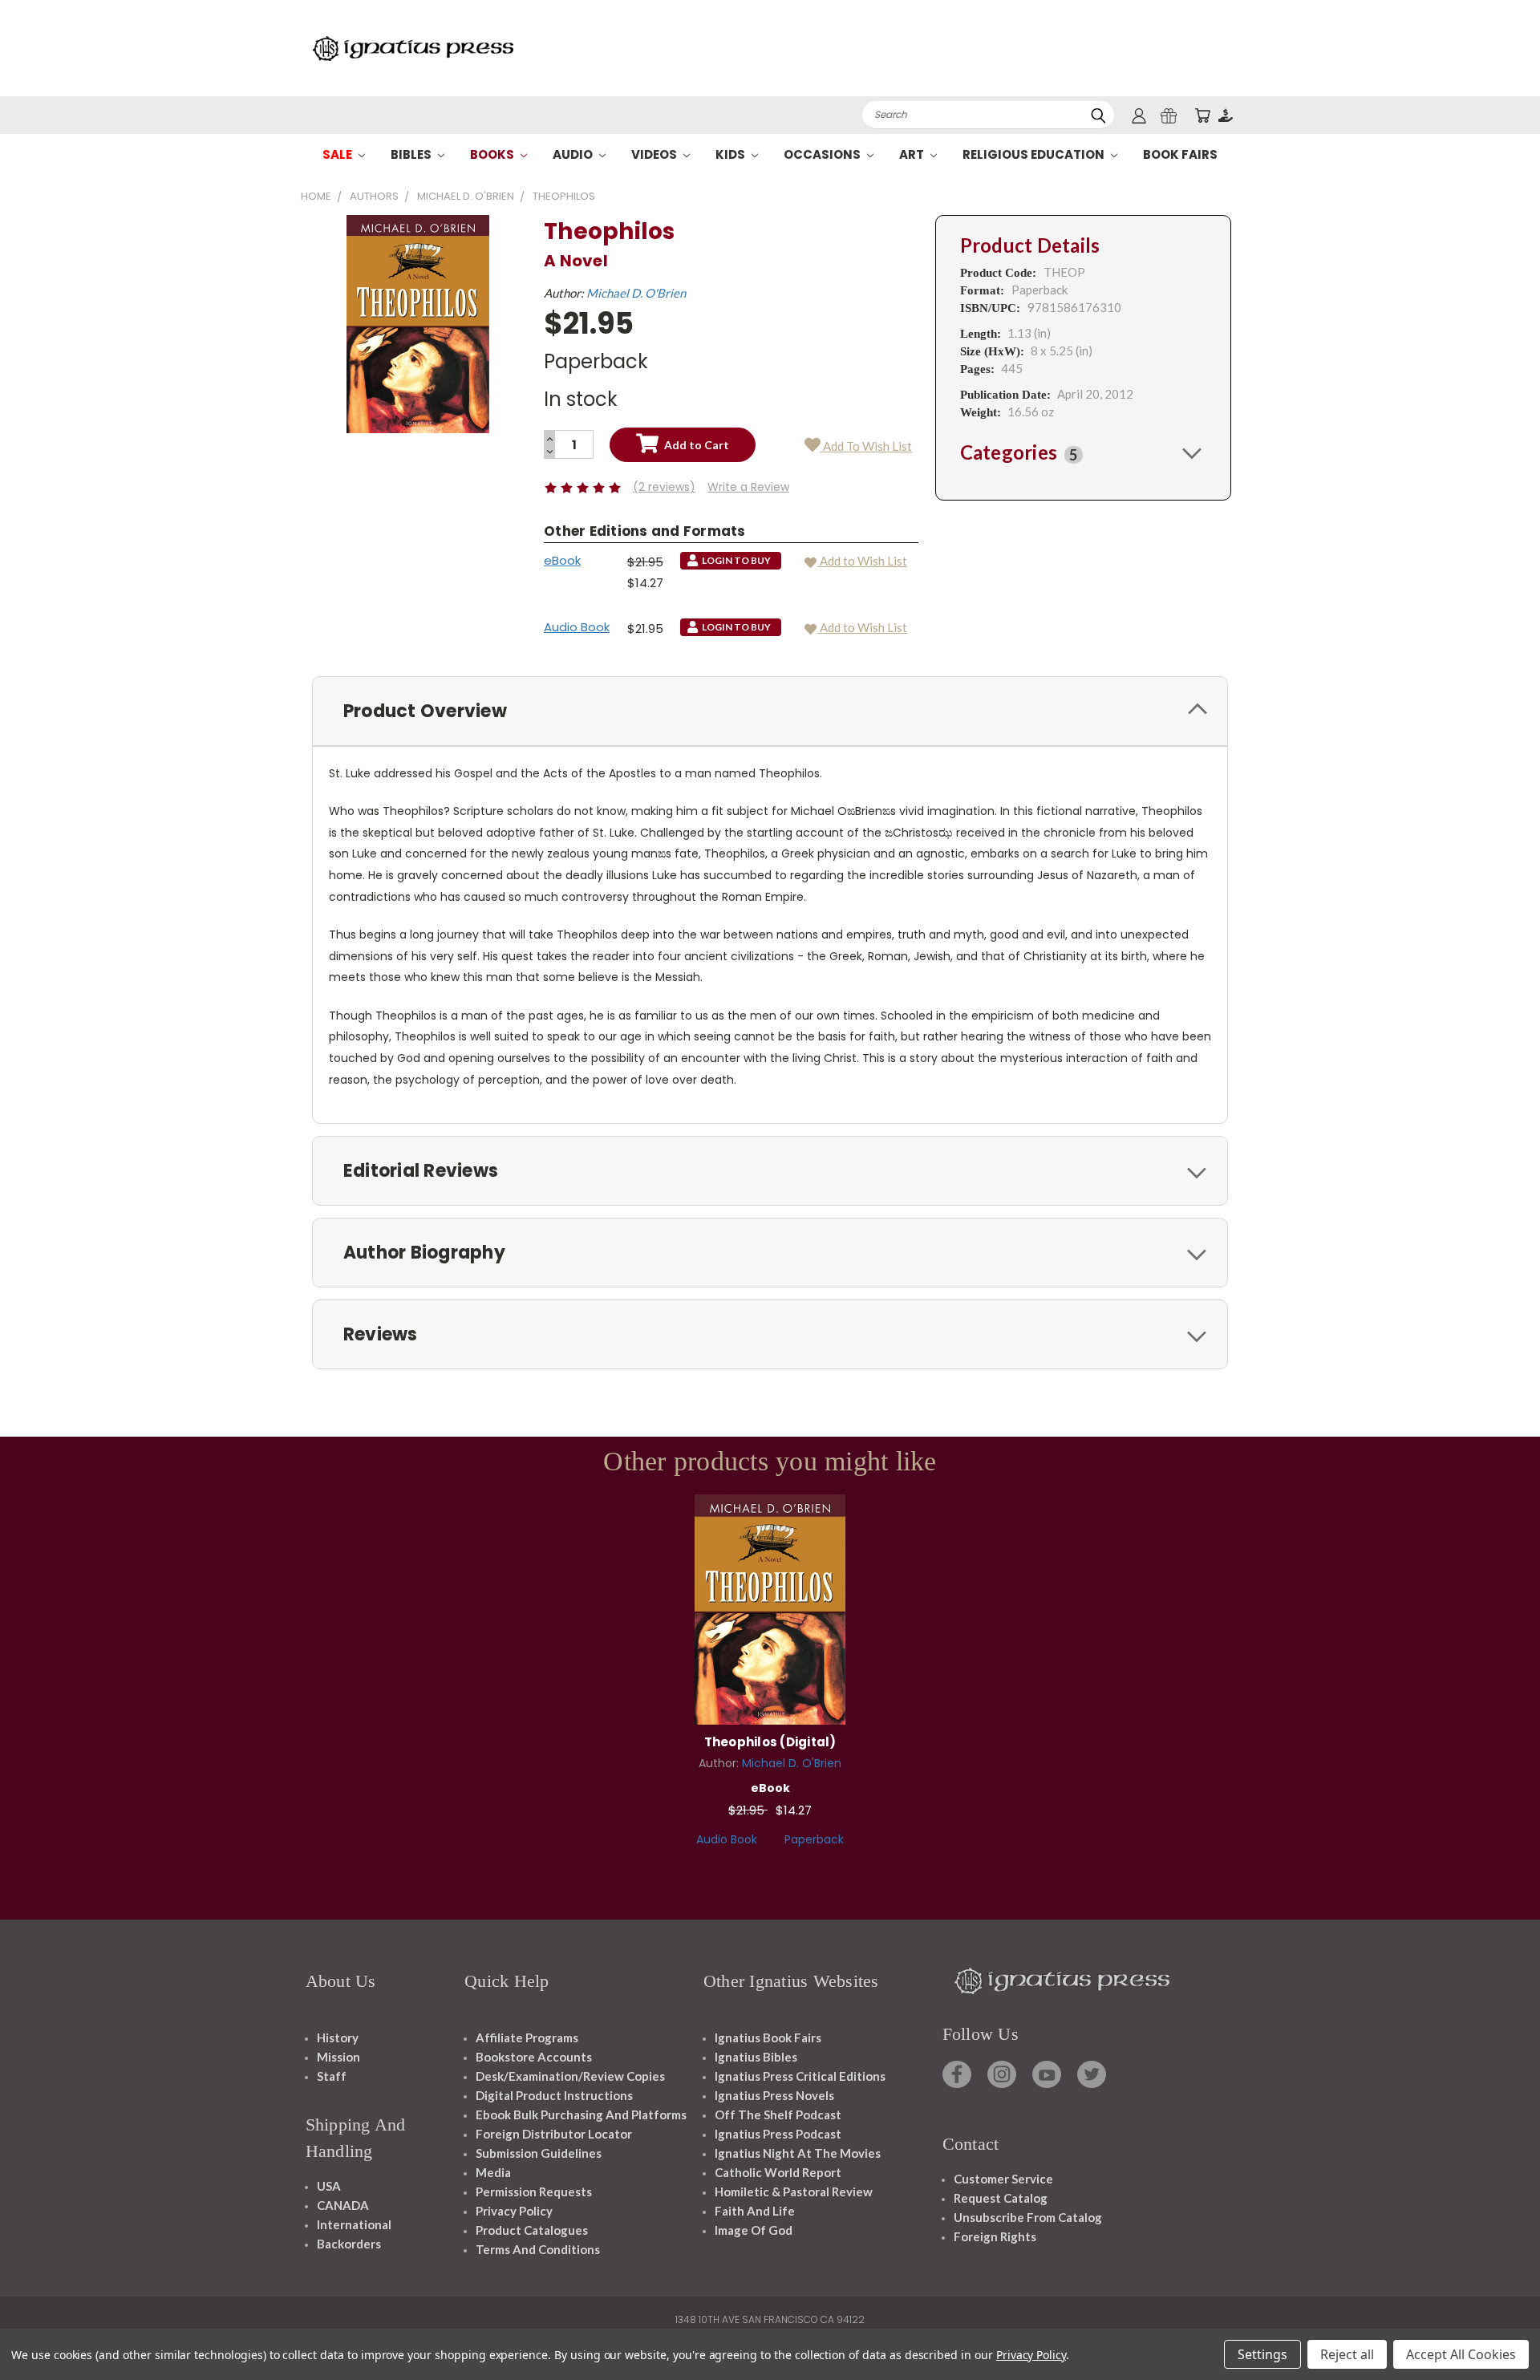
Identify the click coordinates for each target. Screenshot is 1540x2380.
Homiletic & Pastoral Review (794, 2191)
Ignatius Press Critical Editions (800, 2076)
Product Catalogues (532, 2230)
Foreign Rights (995, 2236)
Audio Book (577, 627)
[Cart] (1202, 115)
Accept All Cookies (1461, 2354)
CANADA (343, 2205)
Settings (1262, 2354)
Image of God (754, 2230)
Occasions (823, 154)
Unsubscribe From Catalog (1028, 2217)
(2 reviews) (664, 487)
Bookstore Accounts (534, 2057)
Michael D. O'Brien (636, 293)
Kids (731, 154)
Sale (338, 154)
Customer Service (1003, 2179)
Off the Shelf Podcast (778, 2114)
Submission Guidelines (539, 2153)
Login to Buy (770, 1607)
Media (493, 2172)
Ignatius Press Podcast (778, 2134)
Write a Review (748, 487)
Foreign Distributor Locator (554, 2134)
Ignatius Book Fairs (768, 2037)
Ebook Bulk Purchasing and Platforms (581, 2114)
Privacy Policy (514, 2211)
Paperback (814, 1839)
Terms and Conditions (538, 2249)
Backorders (349, 2244)
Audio (574, 154)
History (338, 2037)
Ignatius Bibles (756, 2057)
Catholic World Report (778, 2172)
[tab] (1083, 452)
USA (329, 2186)
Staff (332, 2076)
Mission (338, 2057)
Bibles (412, 154)
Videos (655, 154)
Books (493, 154)
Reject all (1347, 2354)
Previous (1498, 2330)
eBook (562, 560)
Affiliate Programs (527, 2037)
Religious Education (1035, 154)
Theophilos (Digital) (770, 1742)
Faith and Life (755, 2211)
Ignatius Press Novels (774, 2095)
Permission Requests (534, 2191)
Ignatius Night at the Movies (798, 2153)
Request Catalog (1001, 2198)
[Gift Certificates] (1169, 115)
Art (913, 154)
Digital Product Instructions (554, 2095)
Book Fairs (1180, 154)
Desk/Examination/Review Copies (570, 2076)
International (354, 2224)
